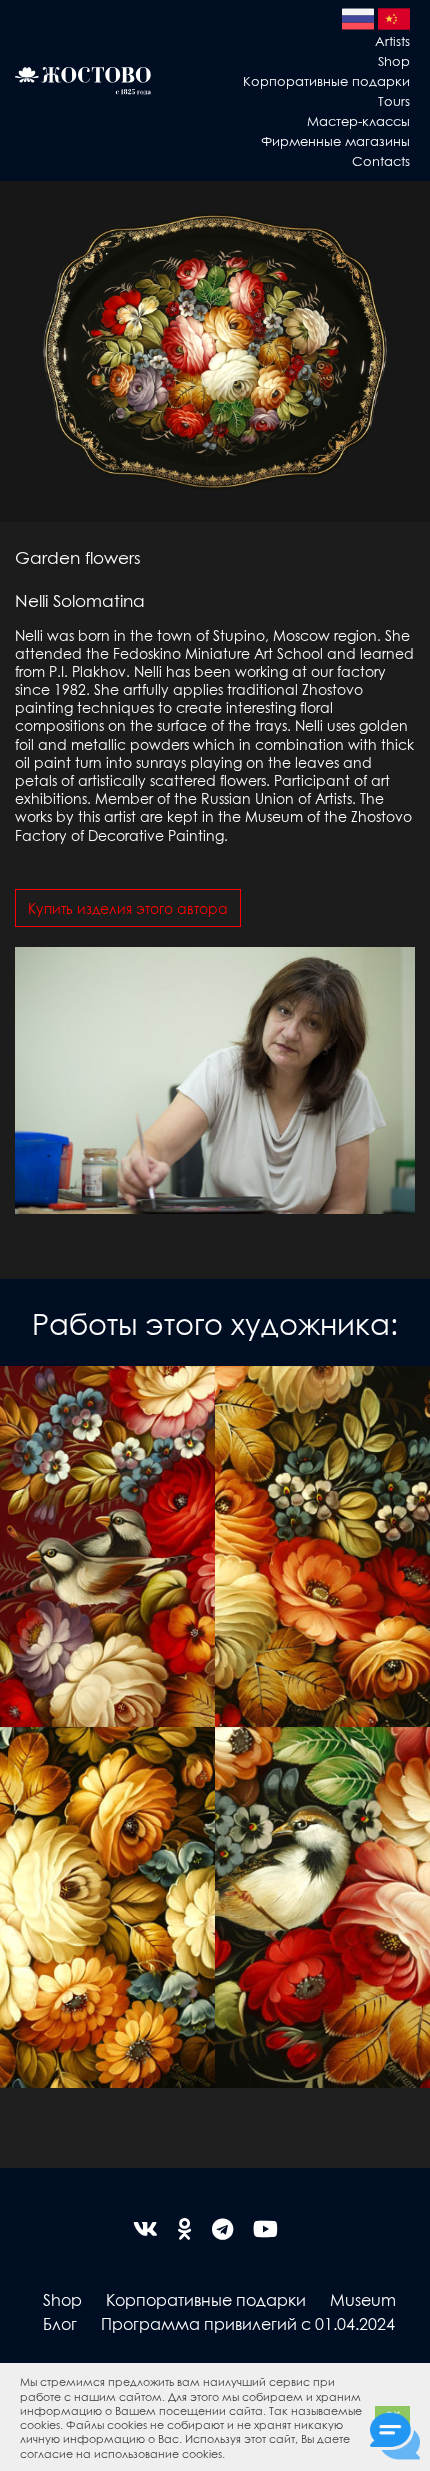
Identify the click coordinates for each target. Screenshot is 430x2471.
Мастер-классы (358, 120)
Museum (363, 2299)
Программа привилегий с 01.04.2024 (248, 2323)
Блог (60, 2323)
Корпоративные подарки (326, 80)
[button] (230, 2455)
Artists (392, 40)
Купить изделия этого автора (128, 908)
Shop (394, 60)
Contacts (381, 160)
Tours (394, 100)
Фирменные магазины (335, 140)
